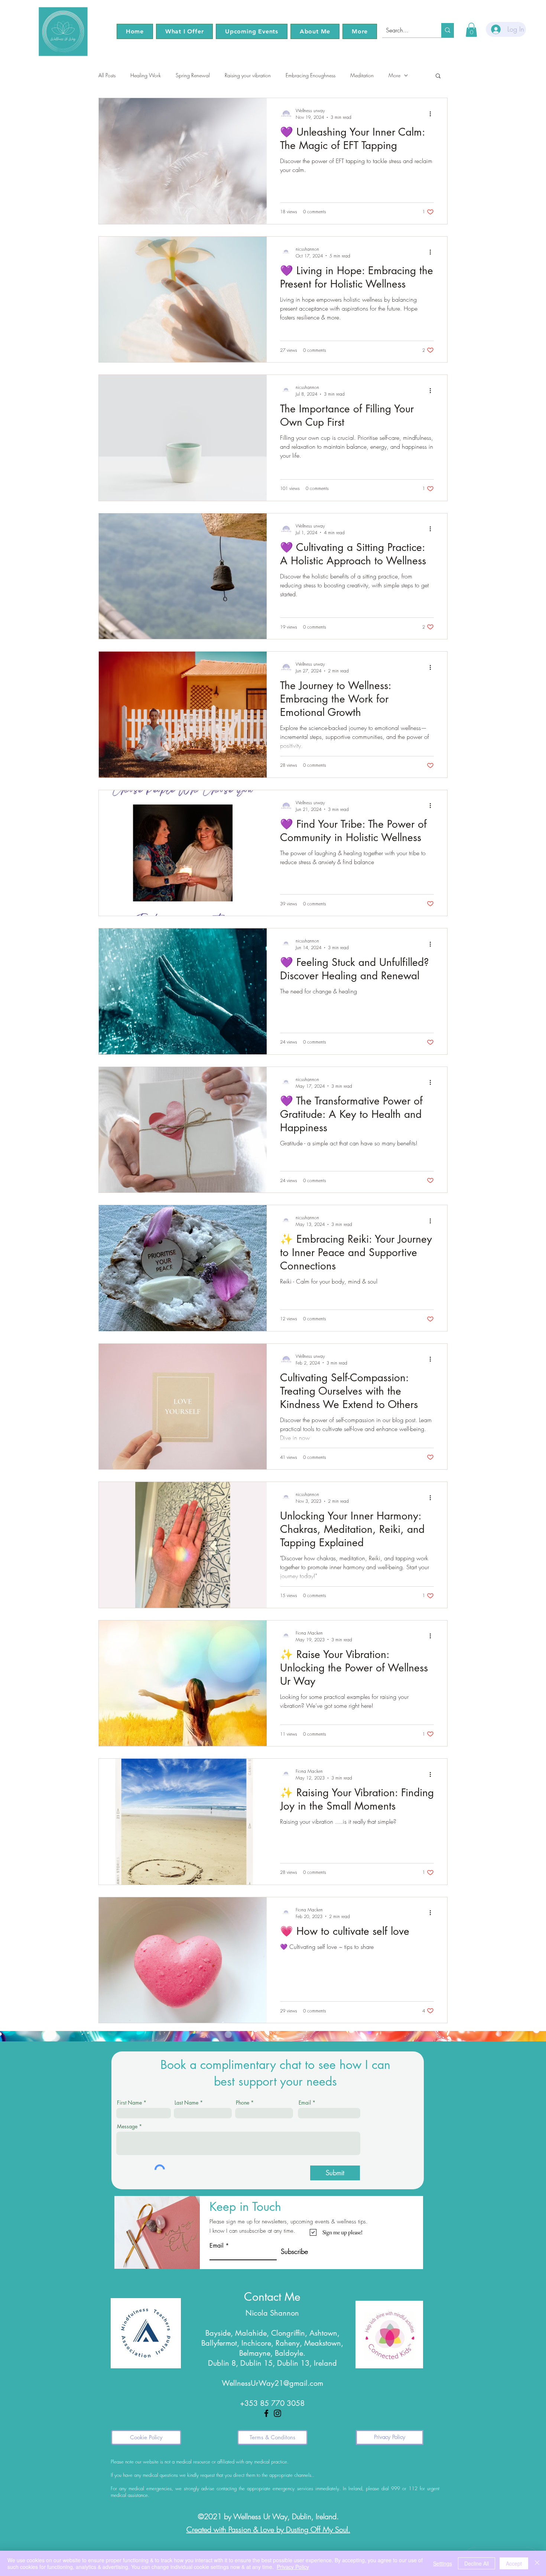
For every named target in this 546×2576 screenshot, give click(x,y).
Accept (514, 2563)
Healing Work (146, 75)
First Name (129, 2103)
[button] (184, 31)
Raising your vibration (248, 75)
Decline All (477, 2563)
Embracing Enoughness (311, 75)
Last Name (186, 2103)
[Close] (537, 2563)
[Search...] (448, 30)
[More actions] (433, 114)
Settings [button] (443, 2563)
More (394, 75)
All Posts (107, 75)
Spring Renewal (193, 75)
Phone (243, 2103)
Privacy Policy (293, 2567)
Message (127, 2126)
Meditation (362, 75)
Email (305, 2103)
